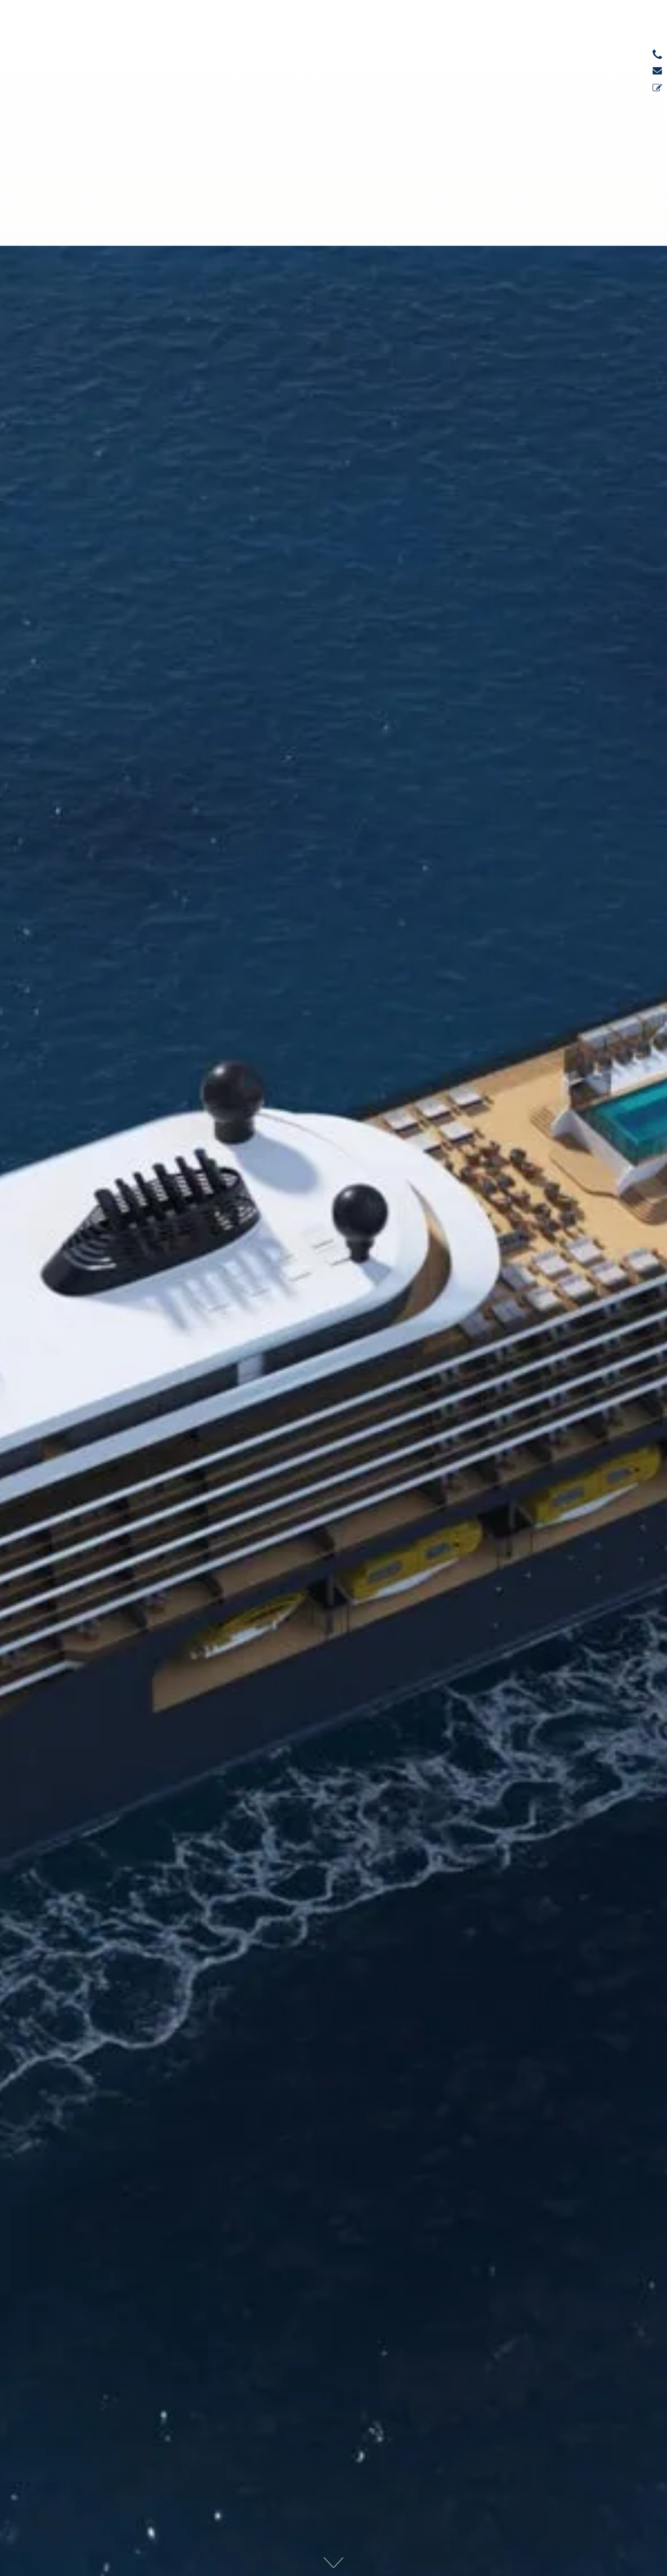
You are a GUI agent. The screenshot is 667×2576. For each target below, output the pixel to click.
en (488, 35)
